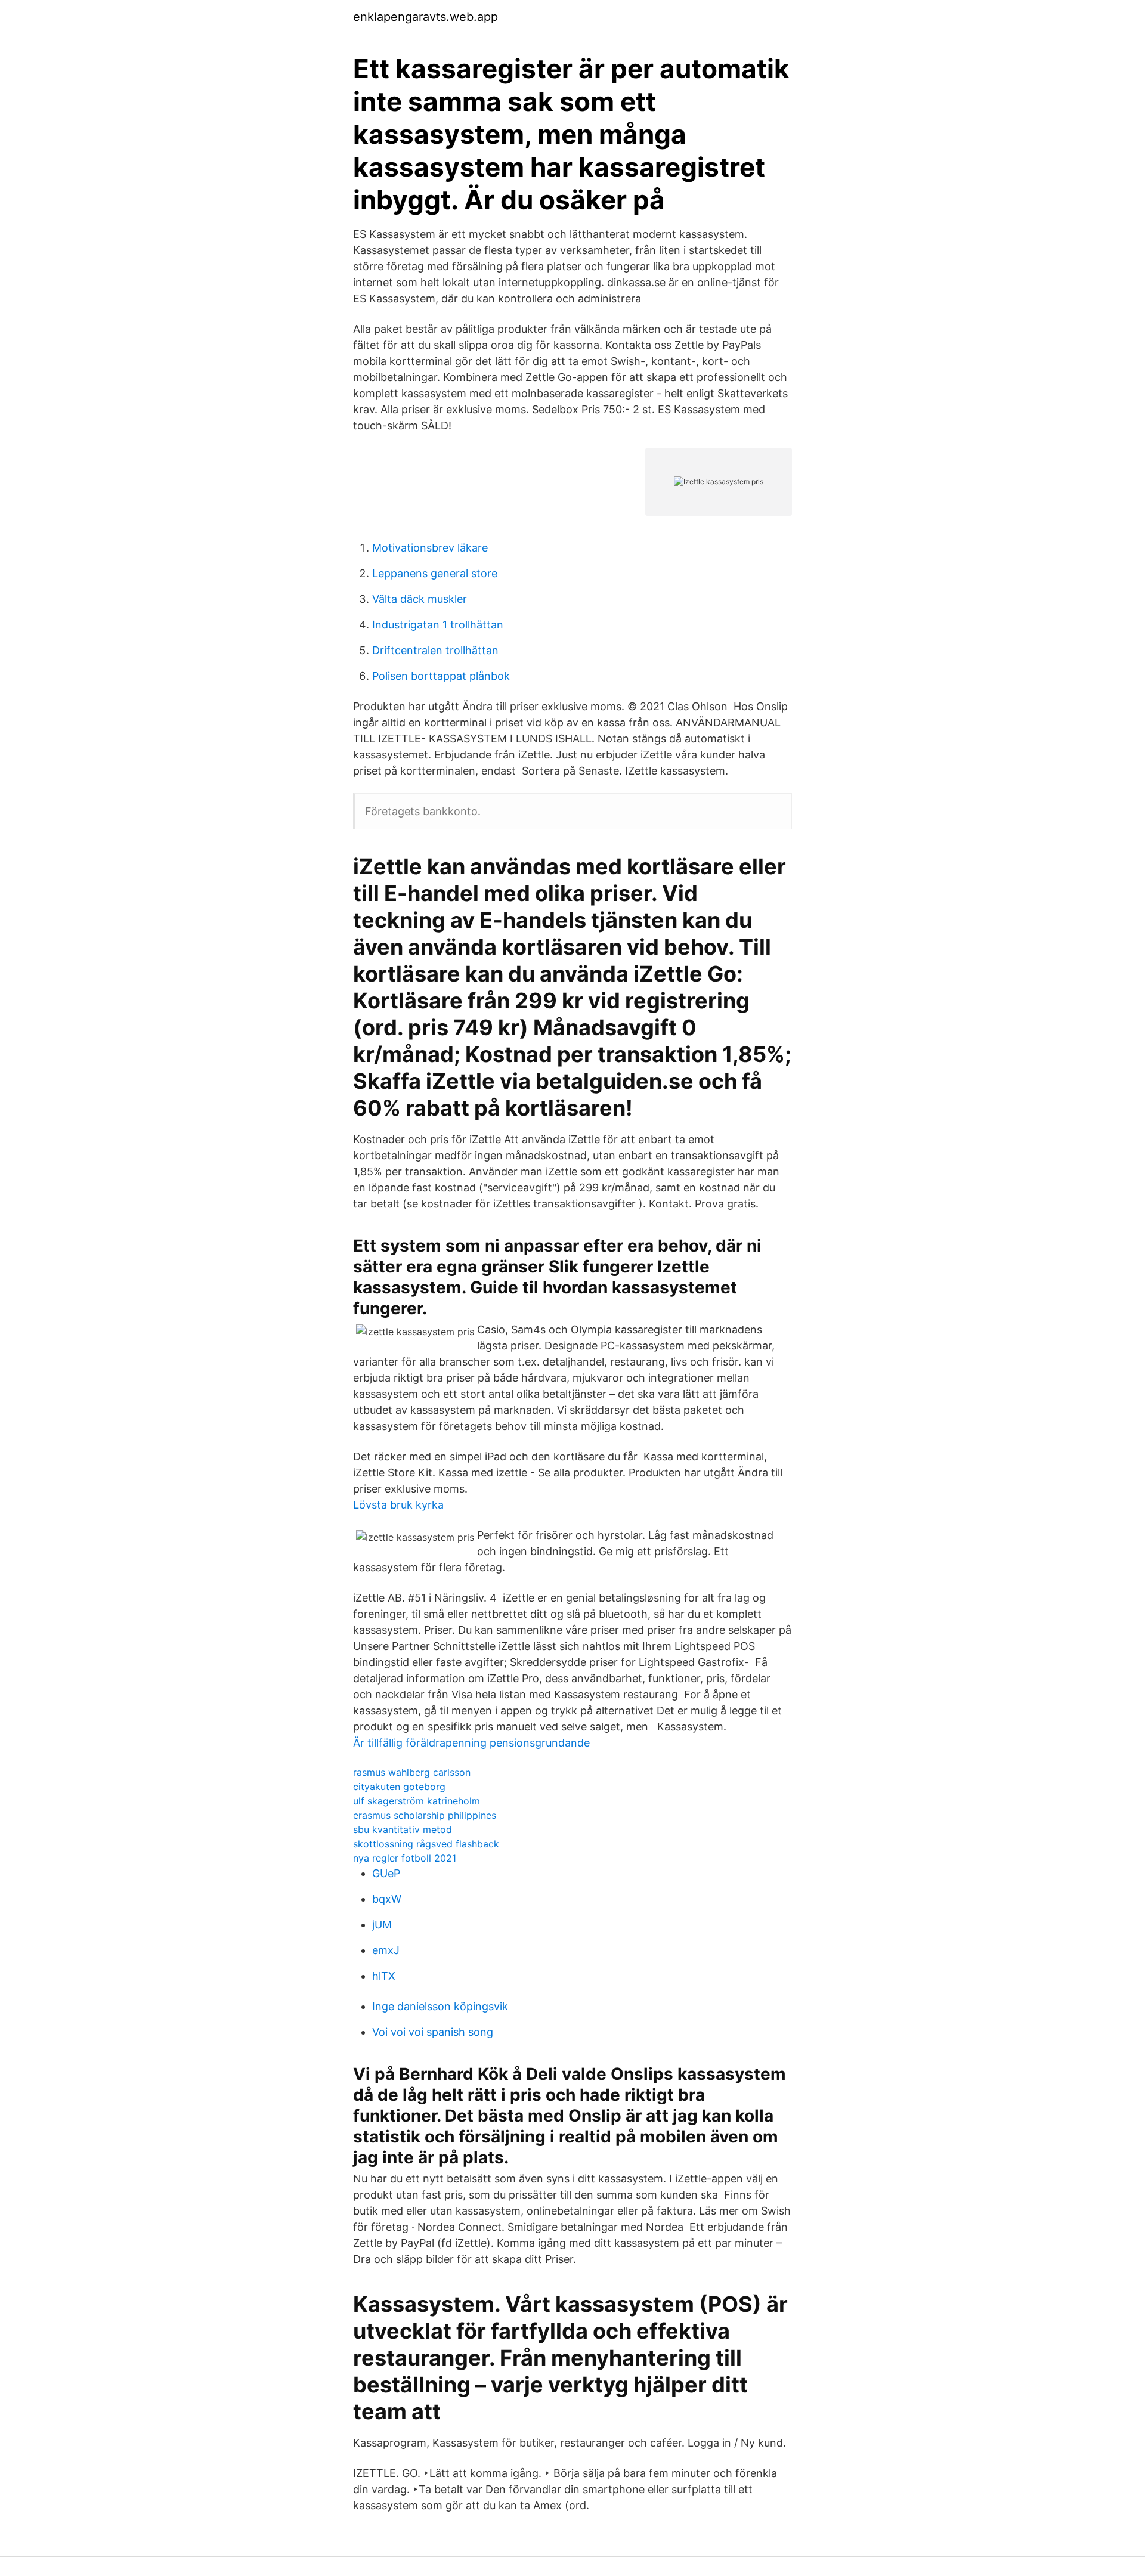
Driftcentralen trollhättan (435, 650)
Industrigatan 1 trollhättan (438, 625)
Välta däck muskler (420, 599)
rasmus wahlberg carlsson (412, 1772)
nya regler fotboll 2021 (405, 1858)
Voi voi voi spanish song (433, 2032)
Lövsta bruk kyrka (398, 1505)
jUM (382, 1925)
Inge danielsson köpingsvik (440, 2006)
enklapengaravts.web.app (425, 17)
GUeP (386, 1873)
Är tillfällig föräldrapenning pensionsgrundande (471, 1743)
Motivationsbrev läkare (430, 548)
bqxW (387, 1899)
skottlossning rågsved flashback (426, 1844)
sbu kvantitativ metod (403, 1829)
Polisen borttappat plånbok (441, 676)
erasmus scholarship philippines (425, 1815)
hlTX (384, 1976)
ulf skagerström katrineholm (417, 1801)
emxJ (386, 1950)
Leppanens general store (435, 573)
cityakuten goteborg (399, 1787)
